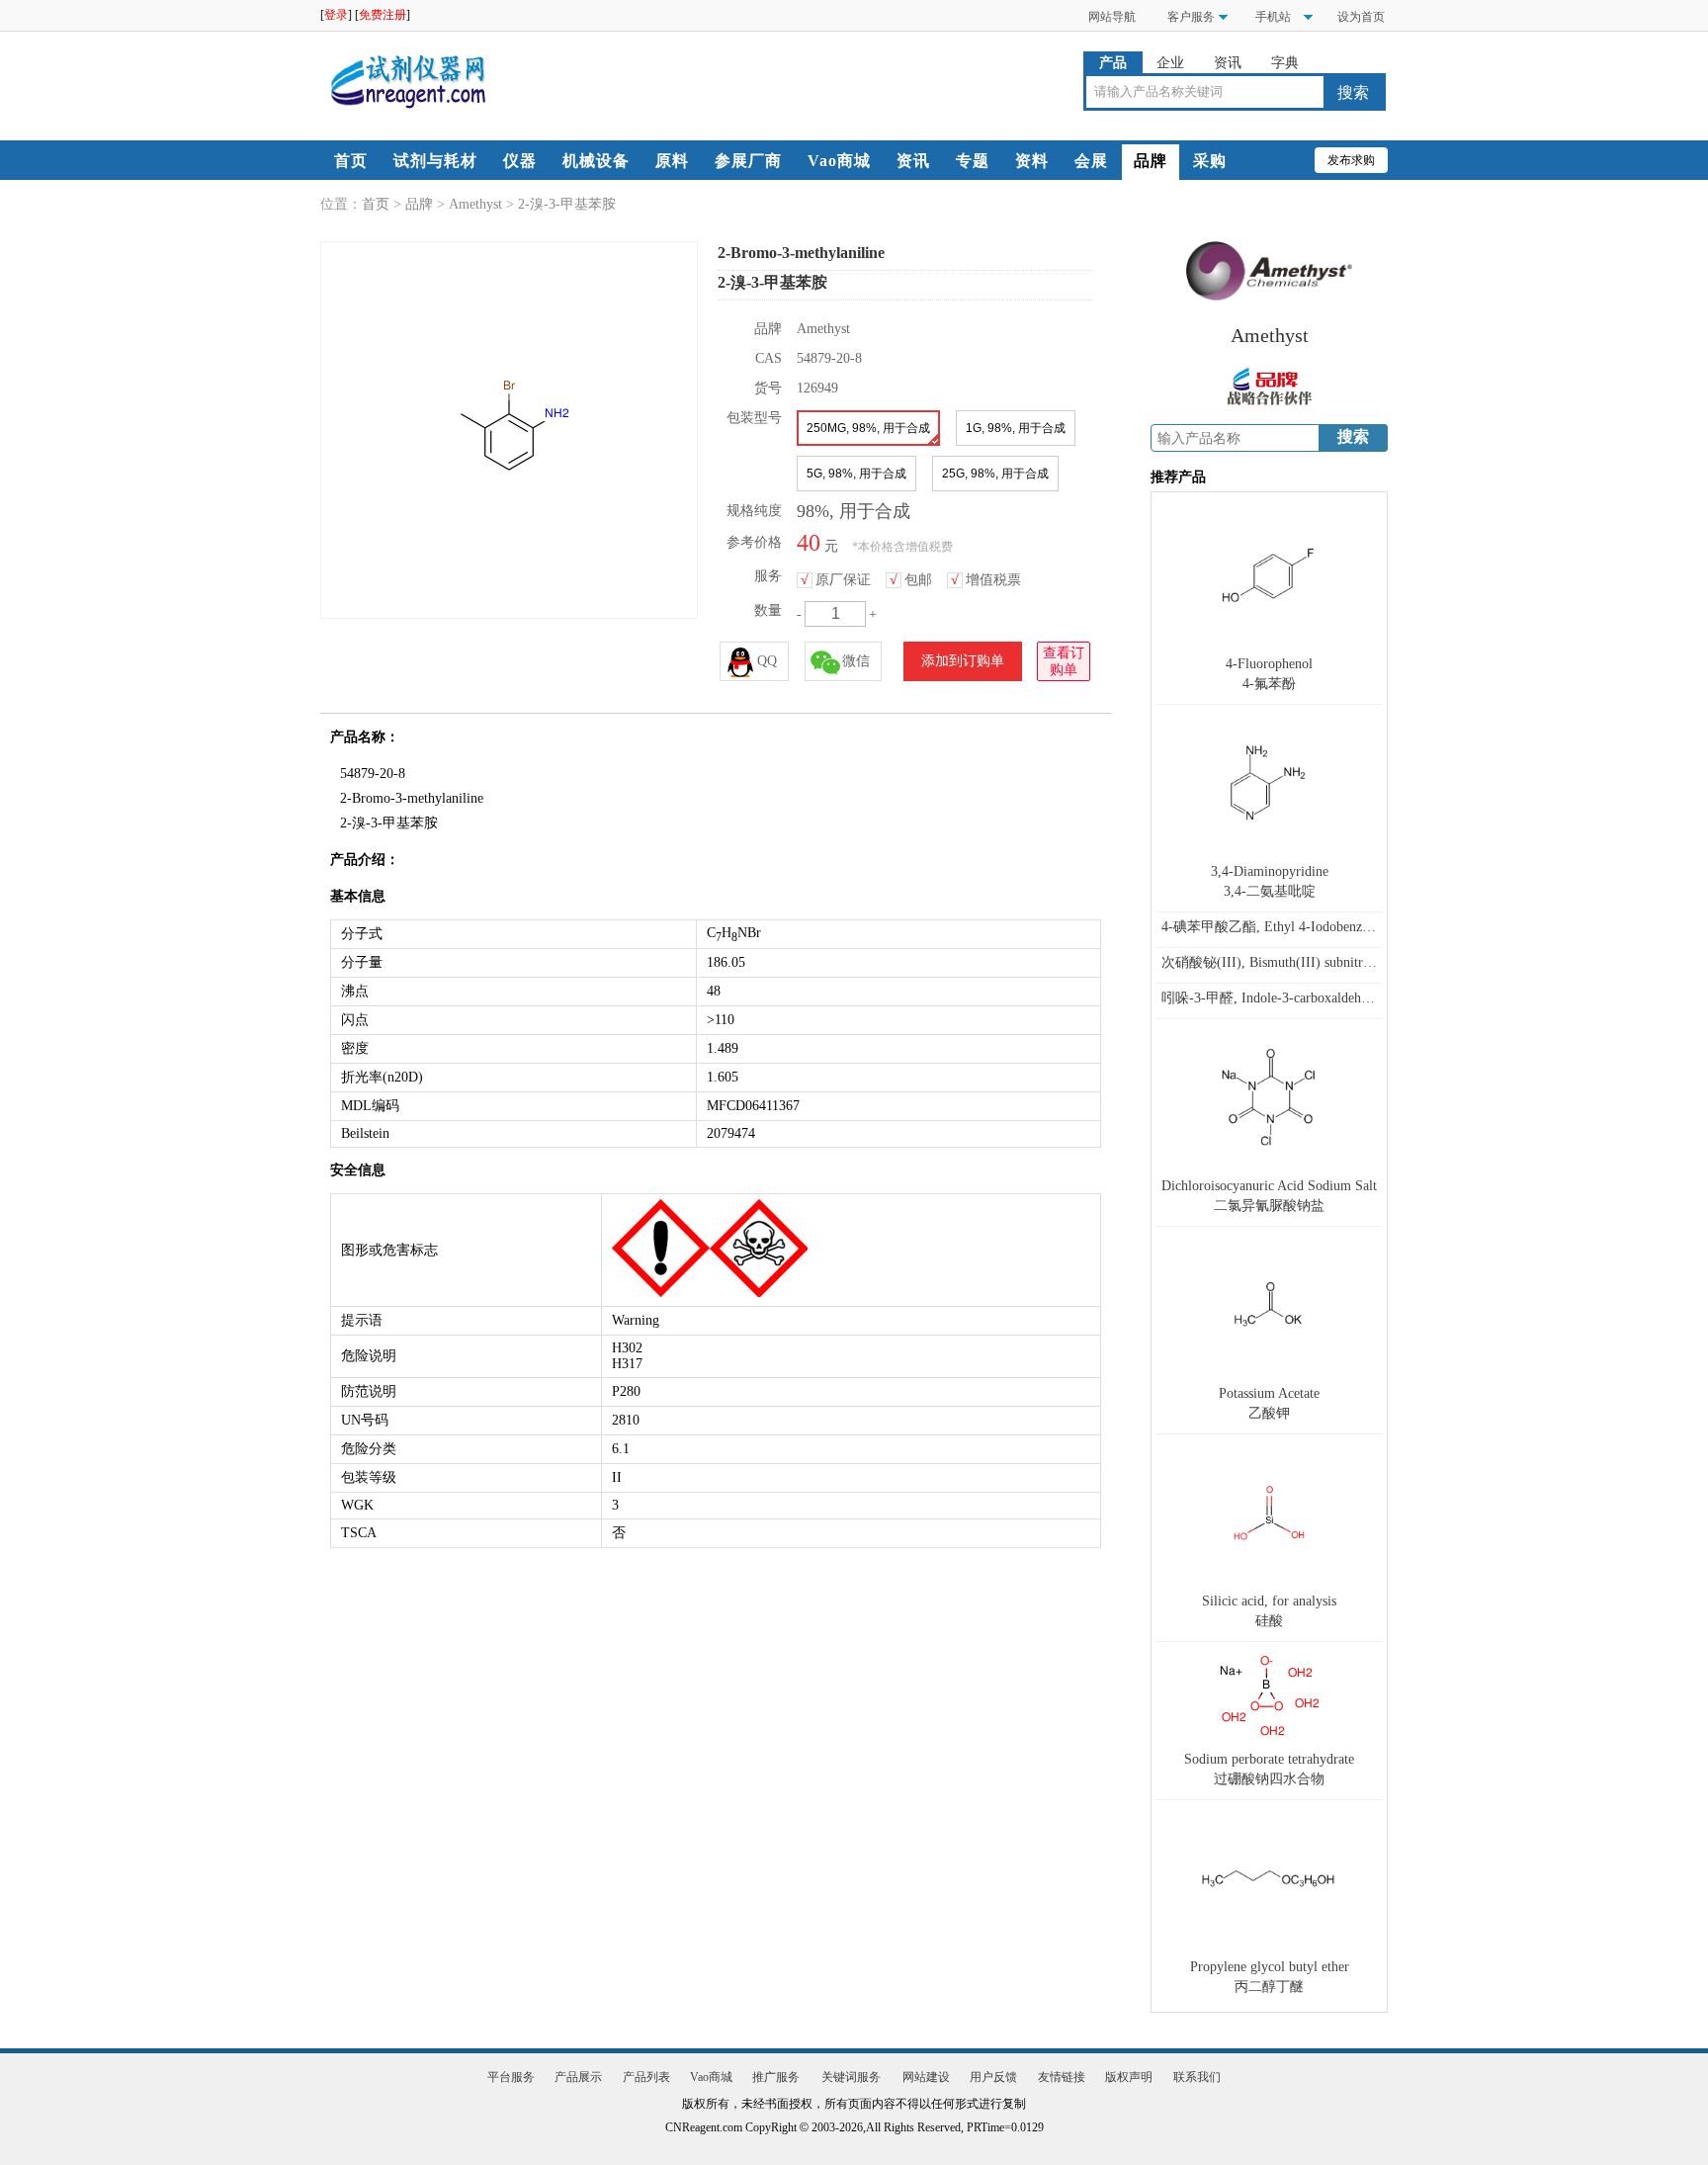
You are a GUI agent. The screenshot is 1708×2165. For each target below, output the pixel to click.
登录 (336, 15)
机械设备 (596, 161)
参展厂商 (748, 161)
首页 (351, 161)
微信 (856, 661)
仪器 (520, 161)
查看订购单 (1064, 661)
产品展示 (578, 2077)
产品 (1113, 63)
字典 (1285, 63)
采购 (1210, 161)
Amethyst (475, 204)
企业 (1170, 63)
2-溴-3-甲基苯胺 (567, 204)
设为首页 (1361, 17)
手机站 (1272, 17)
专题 (973, 161)
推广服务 (776, 2077)
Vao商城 (839, 161)
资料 (1032, 161)
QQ (767, 661)
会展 (1091, 161)
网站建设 (926, 2077)
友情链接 (1062, 2077)
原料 (672, 161)
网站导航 (1112, 17)
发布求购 (1351, 160)
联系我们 (1197, 2077)
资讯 (1228, 63)
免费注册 (383, 15)
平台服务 (511, 2077)
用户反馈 (993, 2077)
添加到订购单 (963, 661)
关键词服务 (851, 2077)
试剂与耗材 (435, 161)
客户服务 (1191, 17)
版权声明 (1129, 2077)
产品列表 (646, 2077)
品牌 (1151, 161)
